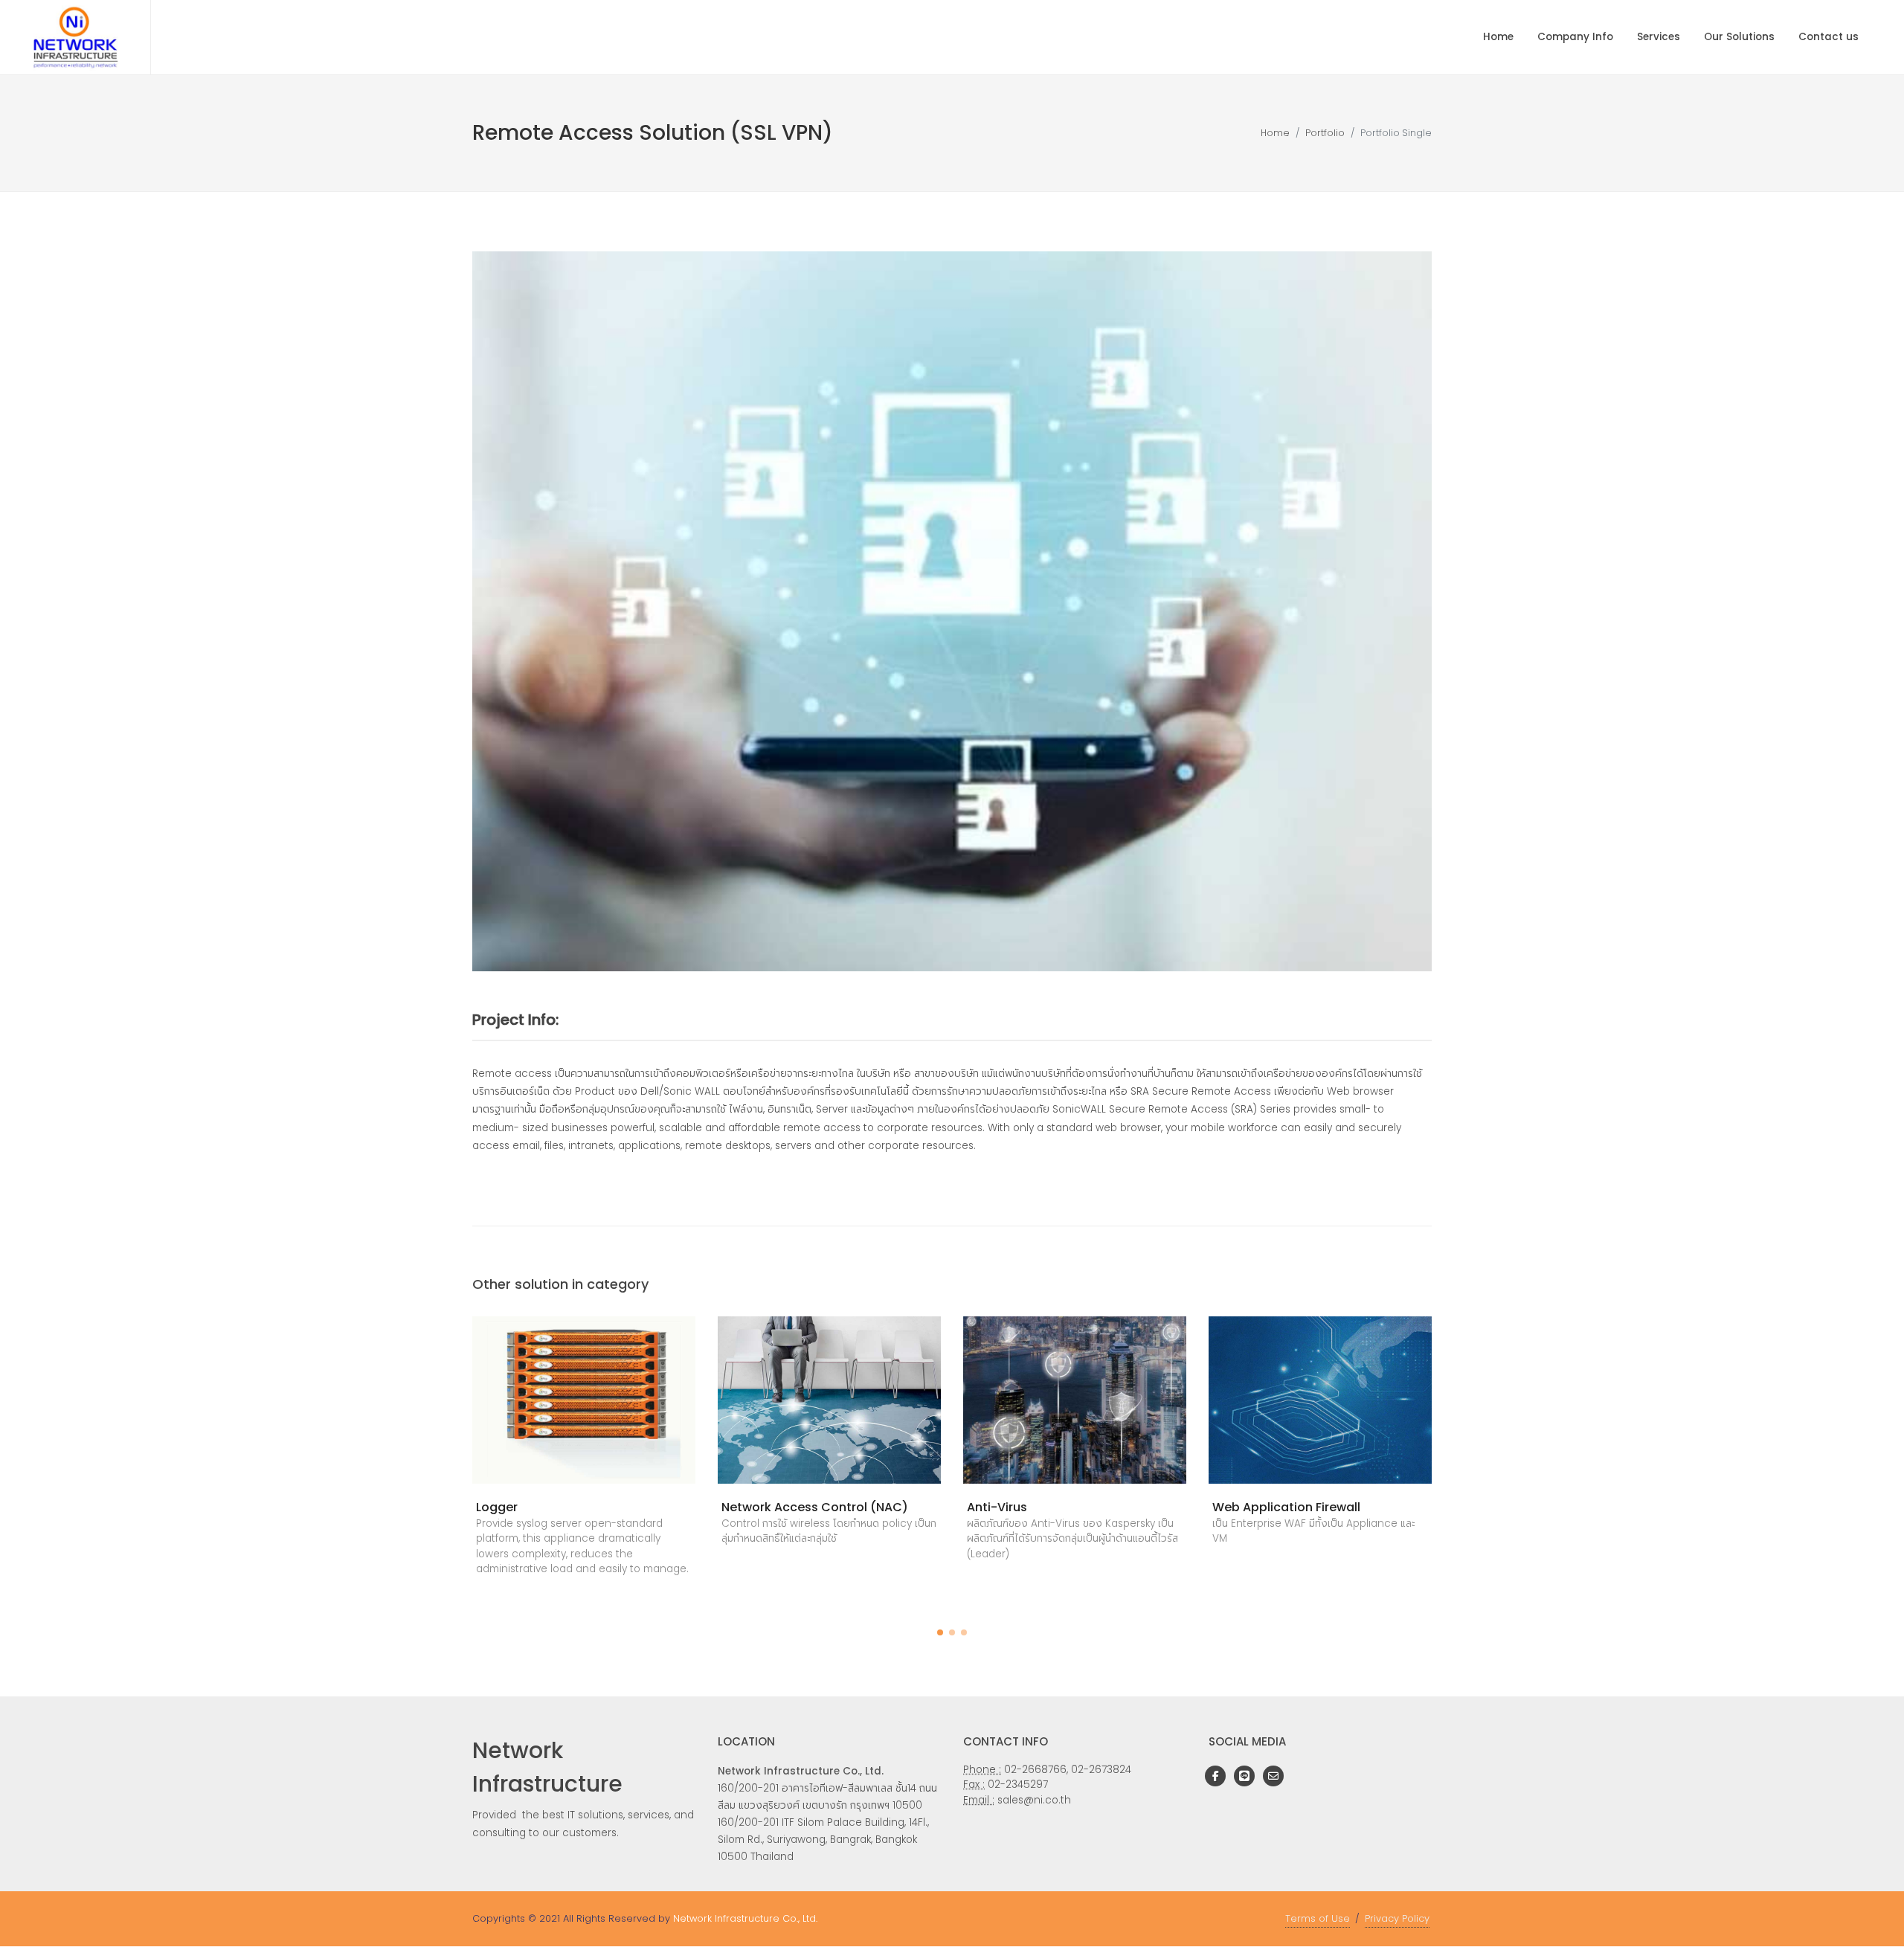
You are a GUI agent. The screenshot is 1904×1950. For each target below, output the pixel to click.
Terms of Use (1318, 1918)
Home (1275, 133)
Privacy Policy (1397, 1918)
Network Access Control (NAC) (815, 1507)
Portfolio (1325, 133)
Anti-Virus (997, 1507)
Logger (497, 1507)
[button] (940, 1632)
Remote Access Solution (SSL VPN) (653, 133)
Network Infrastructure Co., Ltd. (745, 1918)
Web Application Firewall (1286, 1507)
